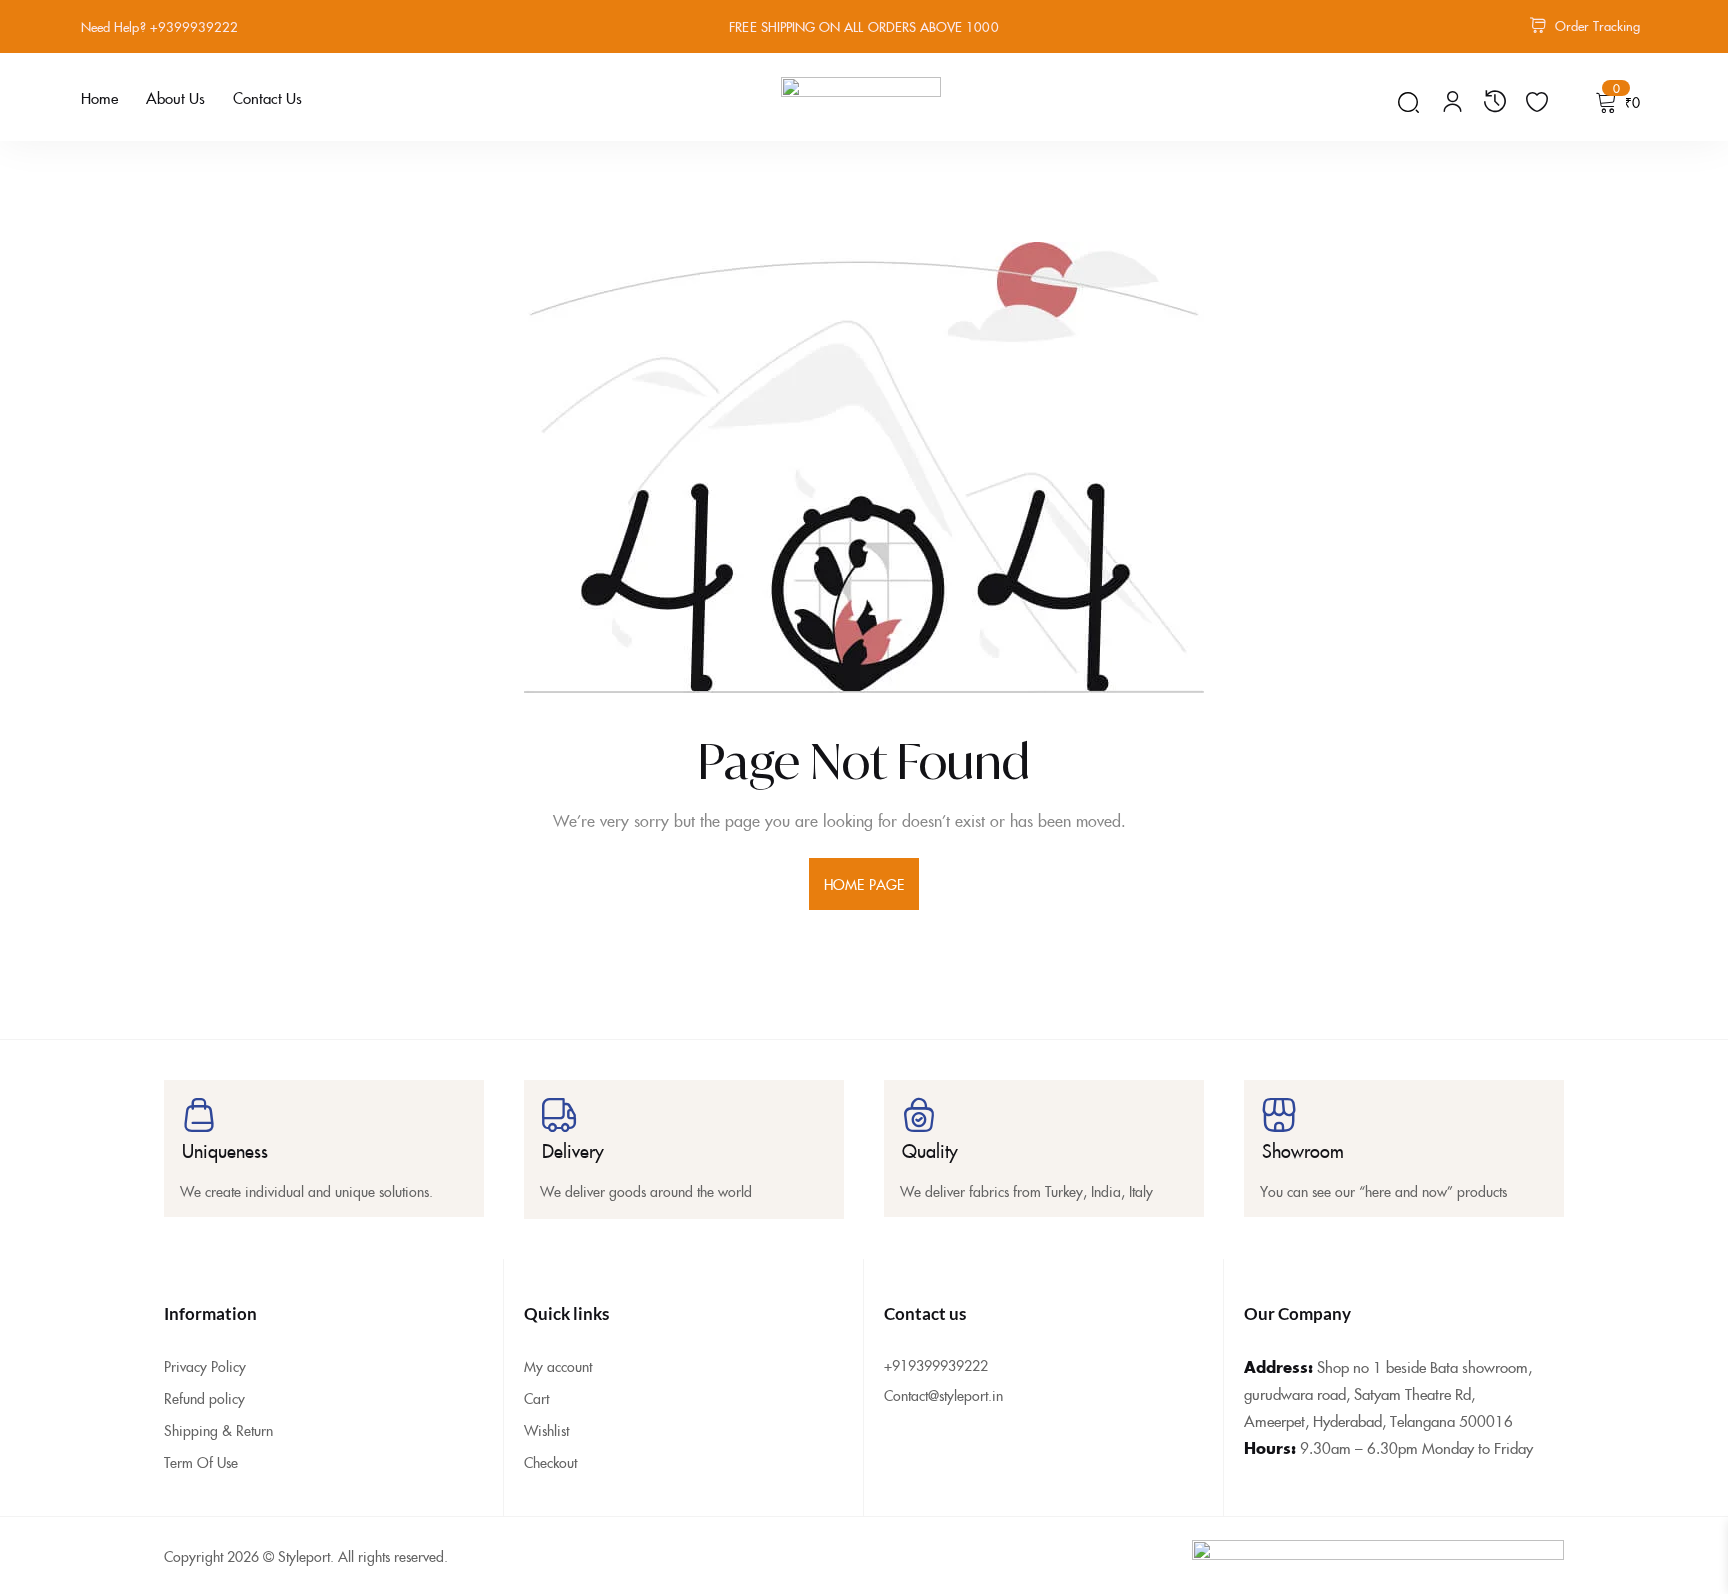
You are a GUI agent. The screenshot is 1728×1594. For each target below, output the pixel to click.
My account (558, 1366)
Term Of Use (201, 1462)
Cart (536, 1398)
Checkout (550, 1462)
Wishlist (546, 1430)
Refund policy (204, 1398)
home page (864, 884)
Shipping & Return (218, 1430)
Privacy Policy (205, 1366)
